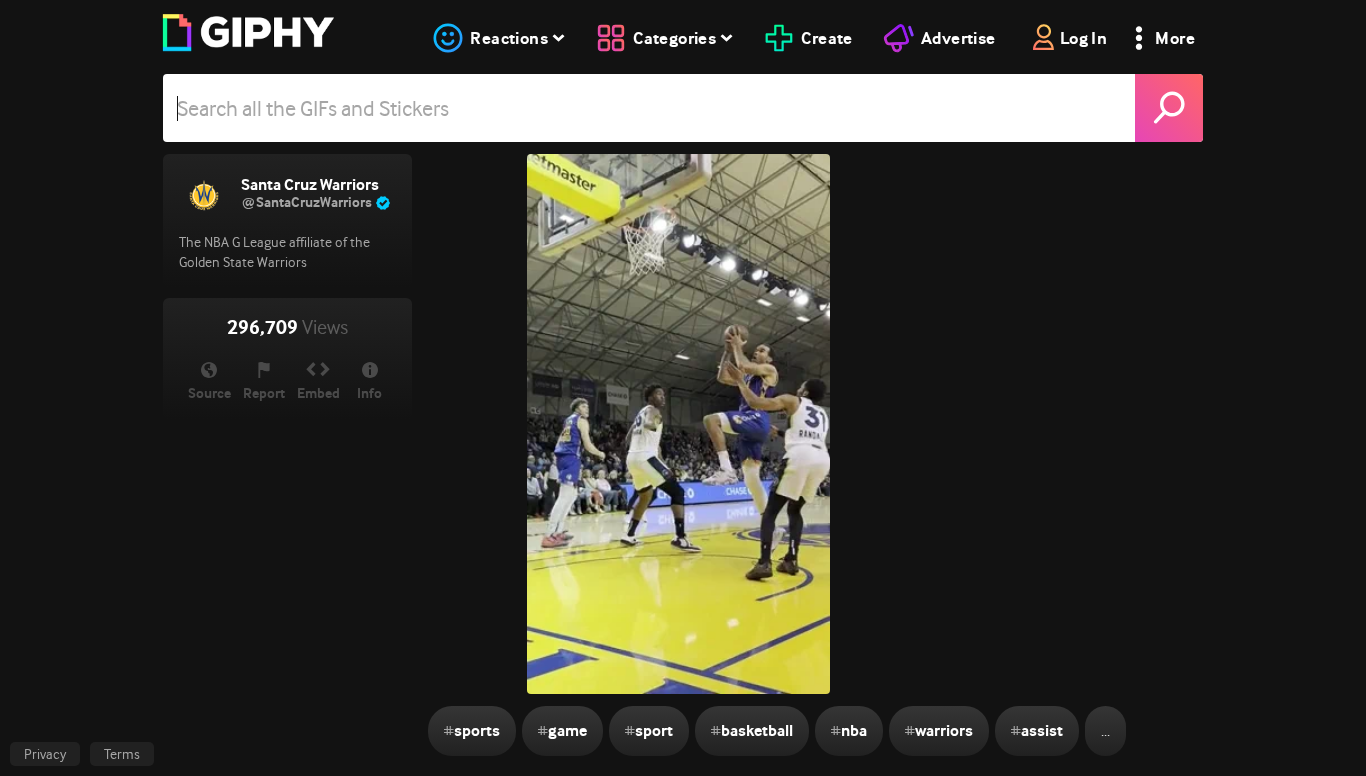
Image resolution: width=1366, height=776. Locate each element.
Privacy (45, 754)
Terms (122, 754)
